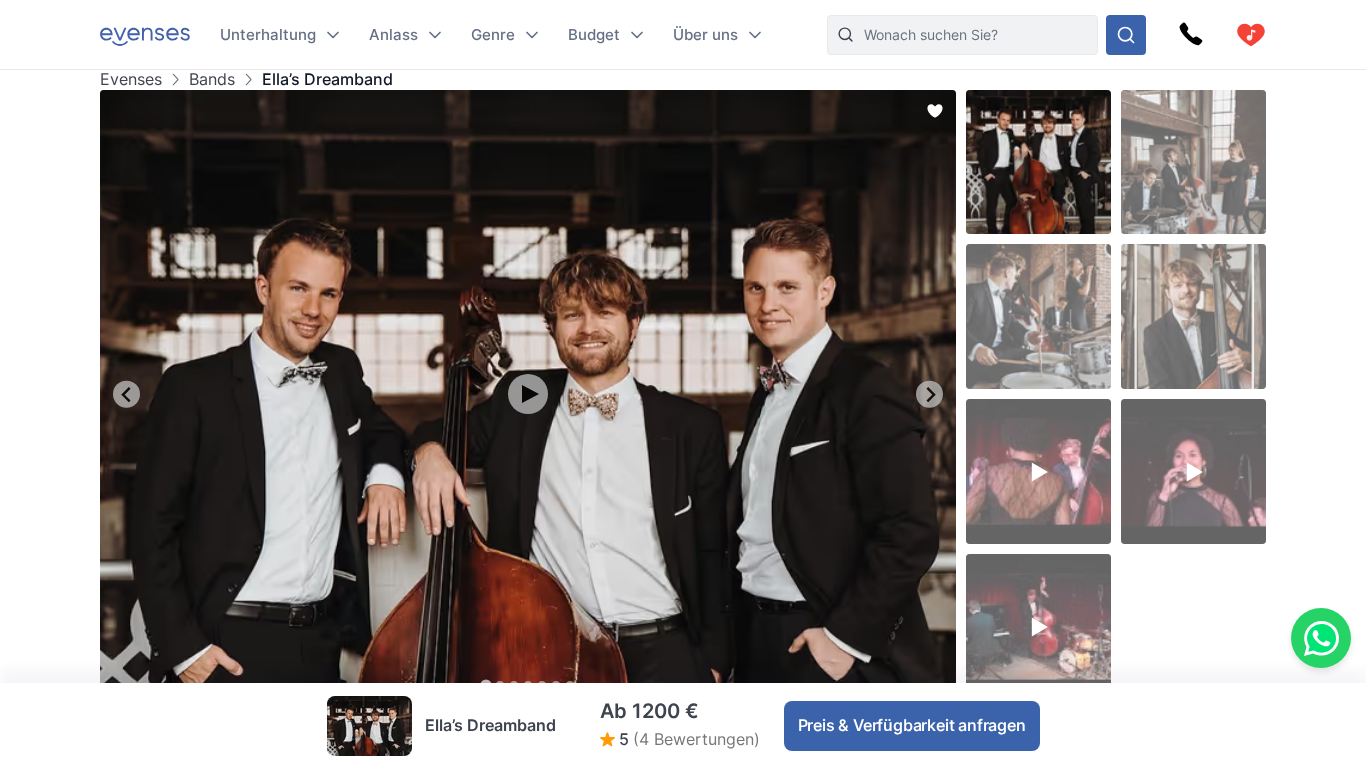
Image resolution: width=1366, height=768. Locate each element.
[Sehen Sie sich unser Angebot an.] (1126, 35)
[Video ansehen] (528, 394)
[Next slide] (929, 394)
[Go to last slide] (126, 394)
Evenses (131, 79)
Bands (212, 79)
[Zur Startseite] (145, 34)
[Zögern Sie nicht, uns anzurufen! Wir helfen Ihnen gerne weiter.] (1191, 35)
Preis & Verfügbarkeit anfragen (912, 725)
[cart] (1251, 35)
